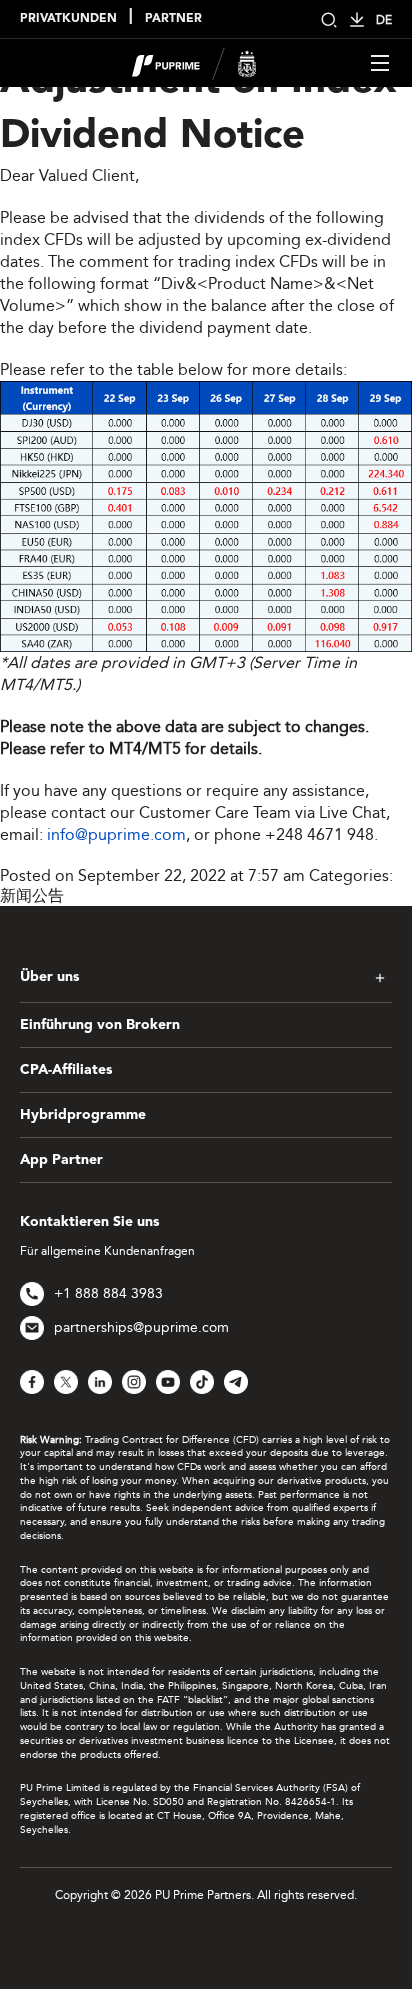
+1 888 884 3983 (108, 1293)
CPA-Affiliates (66, 1070)
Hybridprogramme (83, 1115)
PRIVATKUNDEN (68, 19)
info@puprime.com (116, 834)
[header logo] (194, 61)
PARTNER (173, 19)
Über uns (49, 977)
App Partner (61, 1160)
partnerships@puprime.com (141, 1327)
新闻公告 (32, 895)
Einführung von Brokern (100, 1025)
